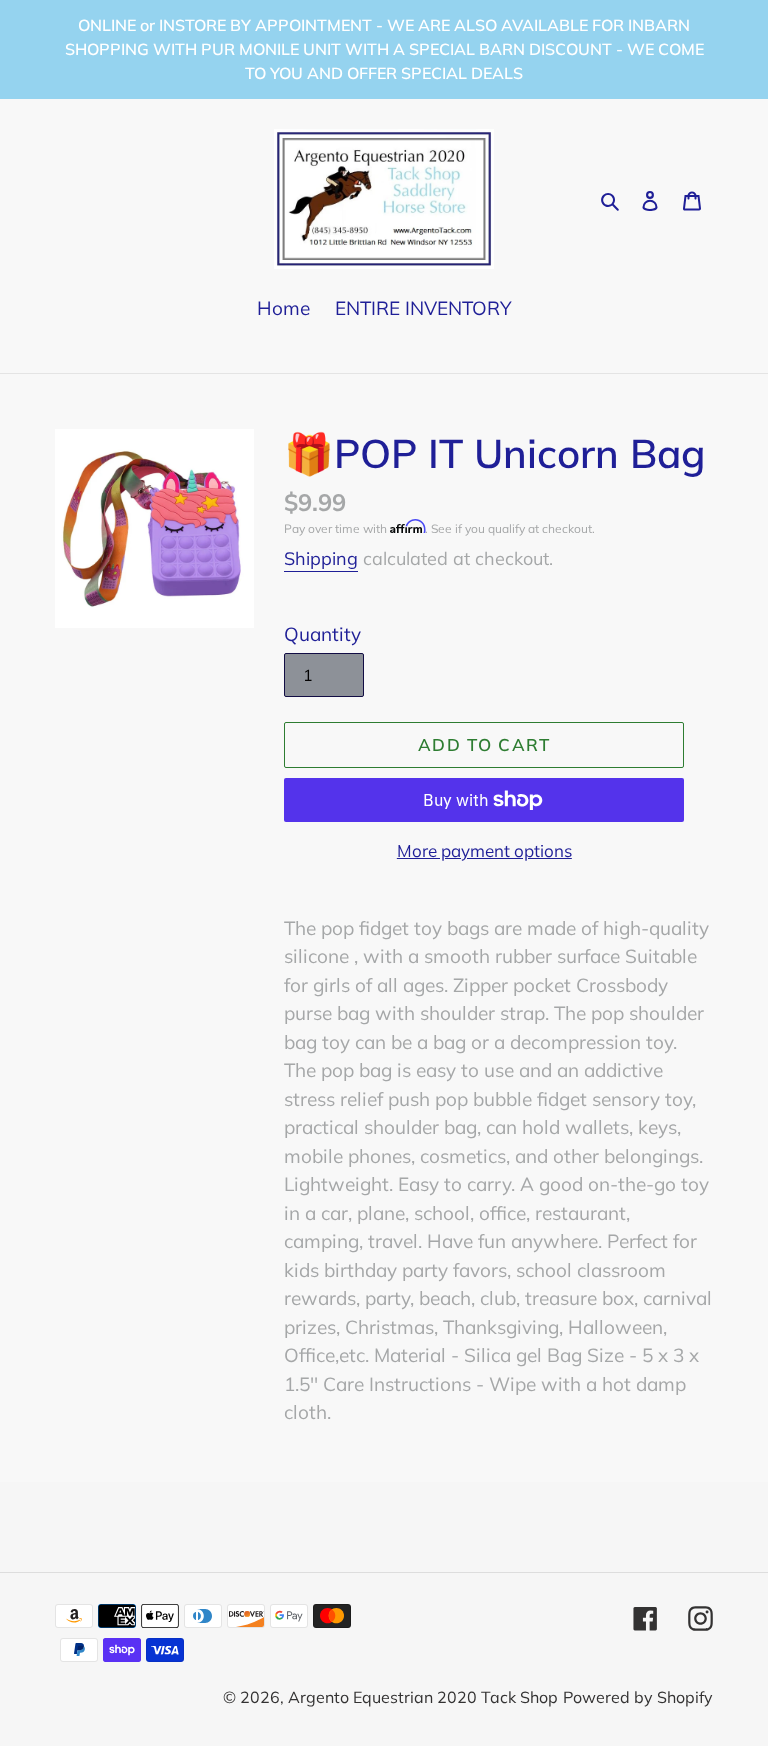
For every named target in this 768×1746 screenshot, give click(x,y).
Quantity (322, 634)
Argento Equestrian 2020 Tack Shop (423, 1697)
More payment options (484, 850)
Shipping (321, 558)
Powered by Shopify (638, 1697)
